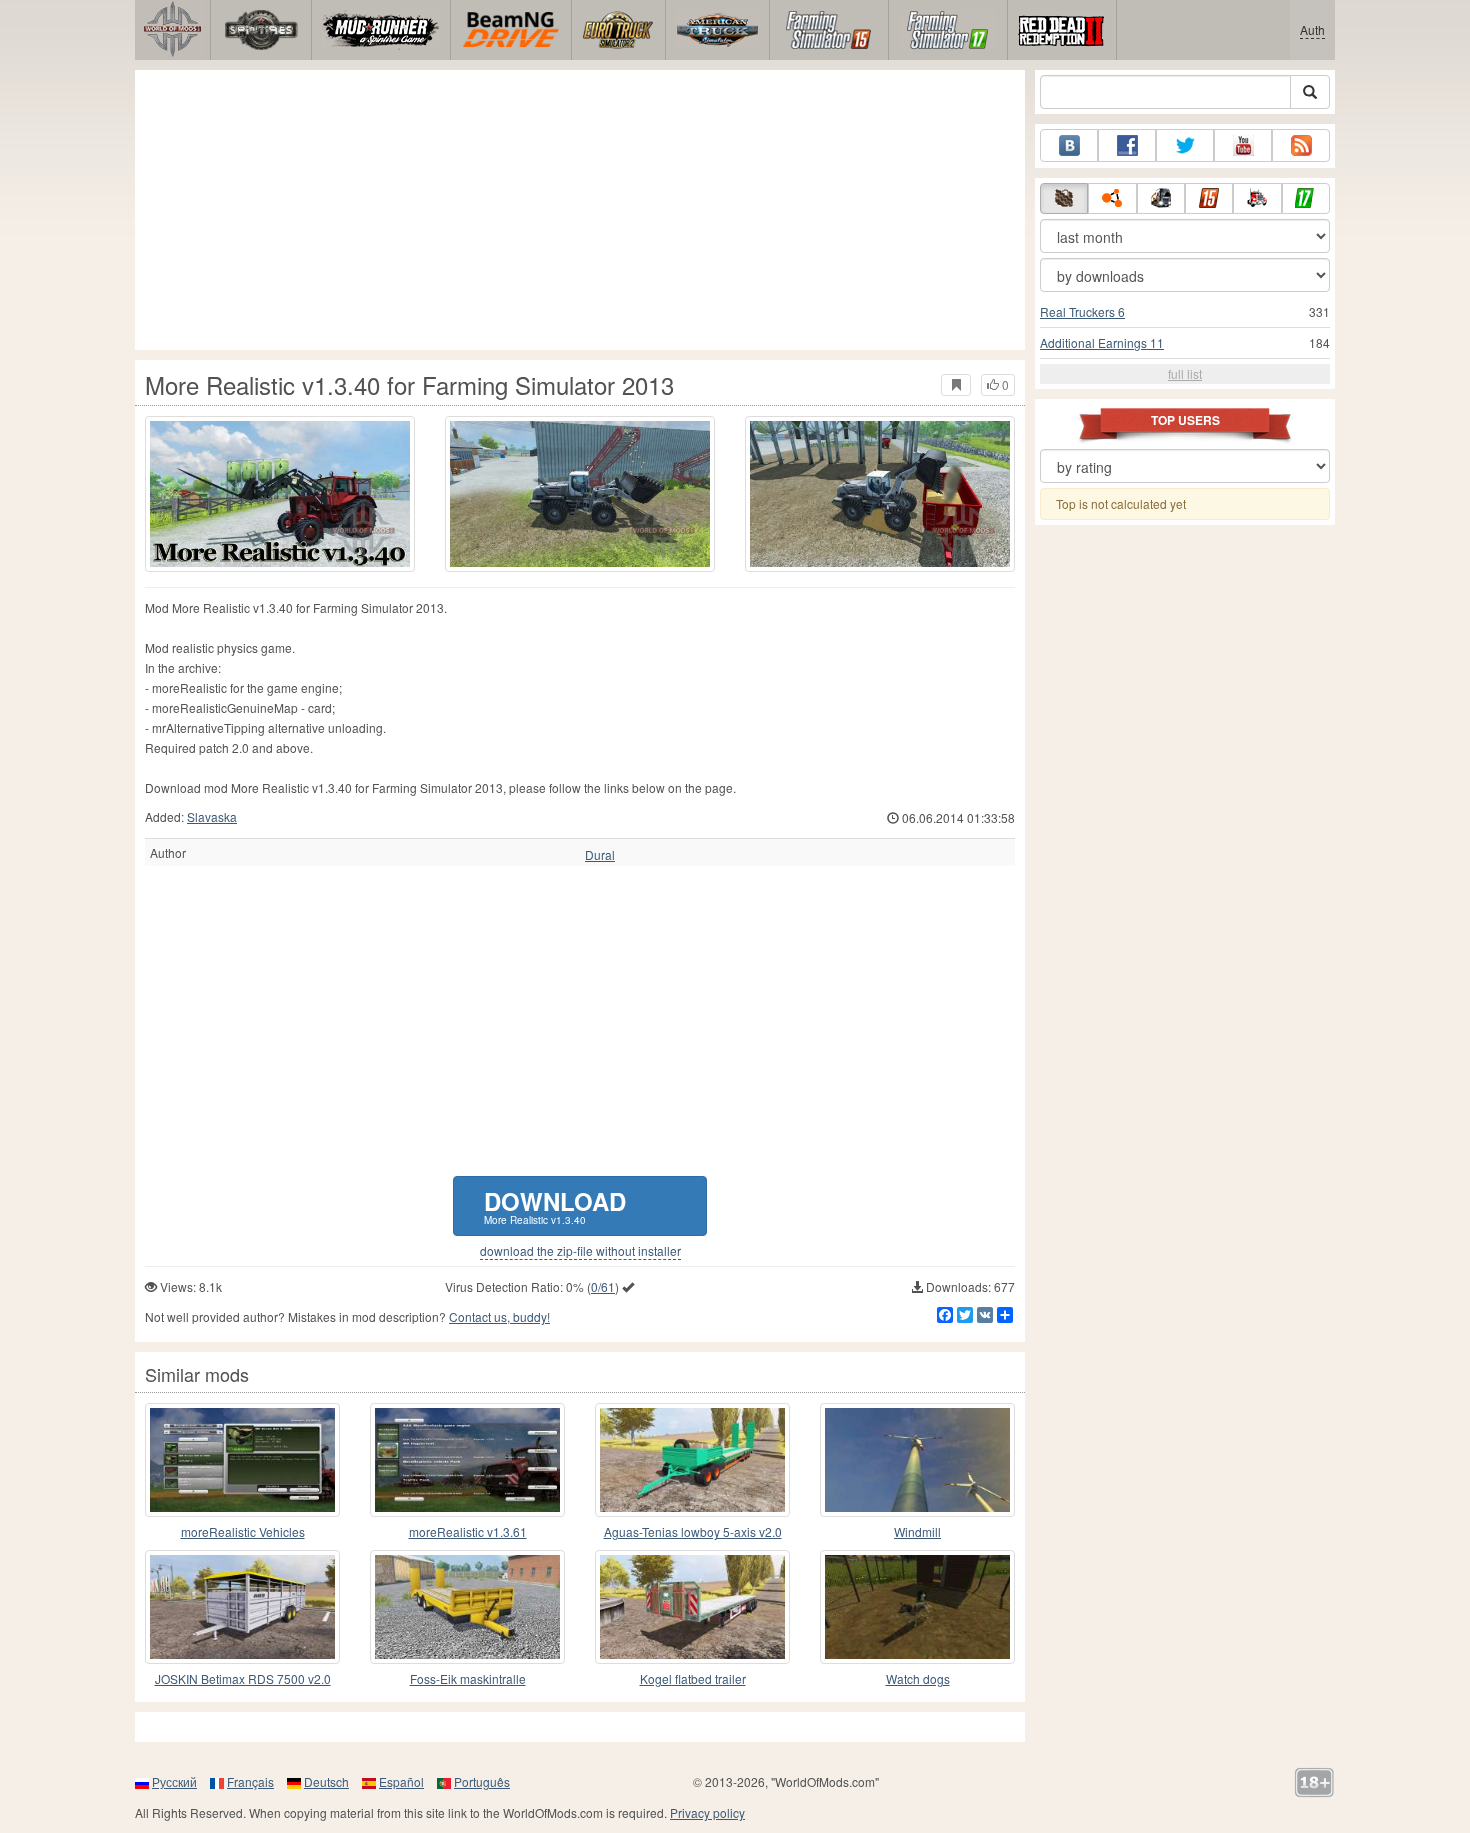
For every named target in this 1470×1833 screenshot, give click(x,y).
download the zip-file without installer (580, 1251)
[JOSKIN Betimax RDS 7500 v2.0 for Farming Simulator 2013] (242, 1607)
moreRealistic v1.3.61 (468, 1531)
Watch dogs (918, 1678)
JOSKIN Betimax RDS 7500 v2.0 (243, 1678)
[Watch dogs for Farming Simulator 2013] (917, 1607)
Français (250, 1781)
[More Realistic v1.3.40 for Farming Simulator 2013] (280, 494)
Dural (600, 855)
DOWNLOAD (555, 1205)
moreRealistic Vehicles (243, 1531)
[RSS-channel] (1301, 145)
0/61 (603, 1286)
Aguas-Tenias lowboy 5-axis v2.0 (693, 1531)
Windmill (917, 1531)
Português (482, 1781)
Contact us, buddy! (499, 1316)
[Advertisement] (580, 210)
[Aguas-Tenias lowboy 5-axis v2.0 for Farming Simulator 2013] (692, 1460)
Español (401, 1781)
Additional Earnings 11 (1102, 342)
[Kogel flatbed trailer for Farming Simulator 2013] (692, 1607)
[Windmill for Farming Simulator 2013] (917, 1460)
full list (1185, 373)
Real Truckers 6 (1082, 311)
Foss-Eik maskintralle (468, 1678)
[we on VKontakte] (1069, 145)
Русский (174, 1781)
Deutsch (326, 1781)
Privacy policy (707, 1812)
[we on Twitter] (1185, 145)
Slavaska (212, 816)
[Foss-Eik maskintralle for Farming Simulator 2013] (467, 1607)
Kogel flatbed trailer (693, 1678)
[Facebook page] (1127, 145)
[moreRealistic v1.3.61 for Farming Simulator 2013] (467, 1460)
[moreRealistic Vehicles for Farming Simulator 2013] (242, 1460)
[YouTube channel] (1243, 145)
